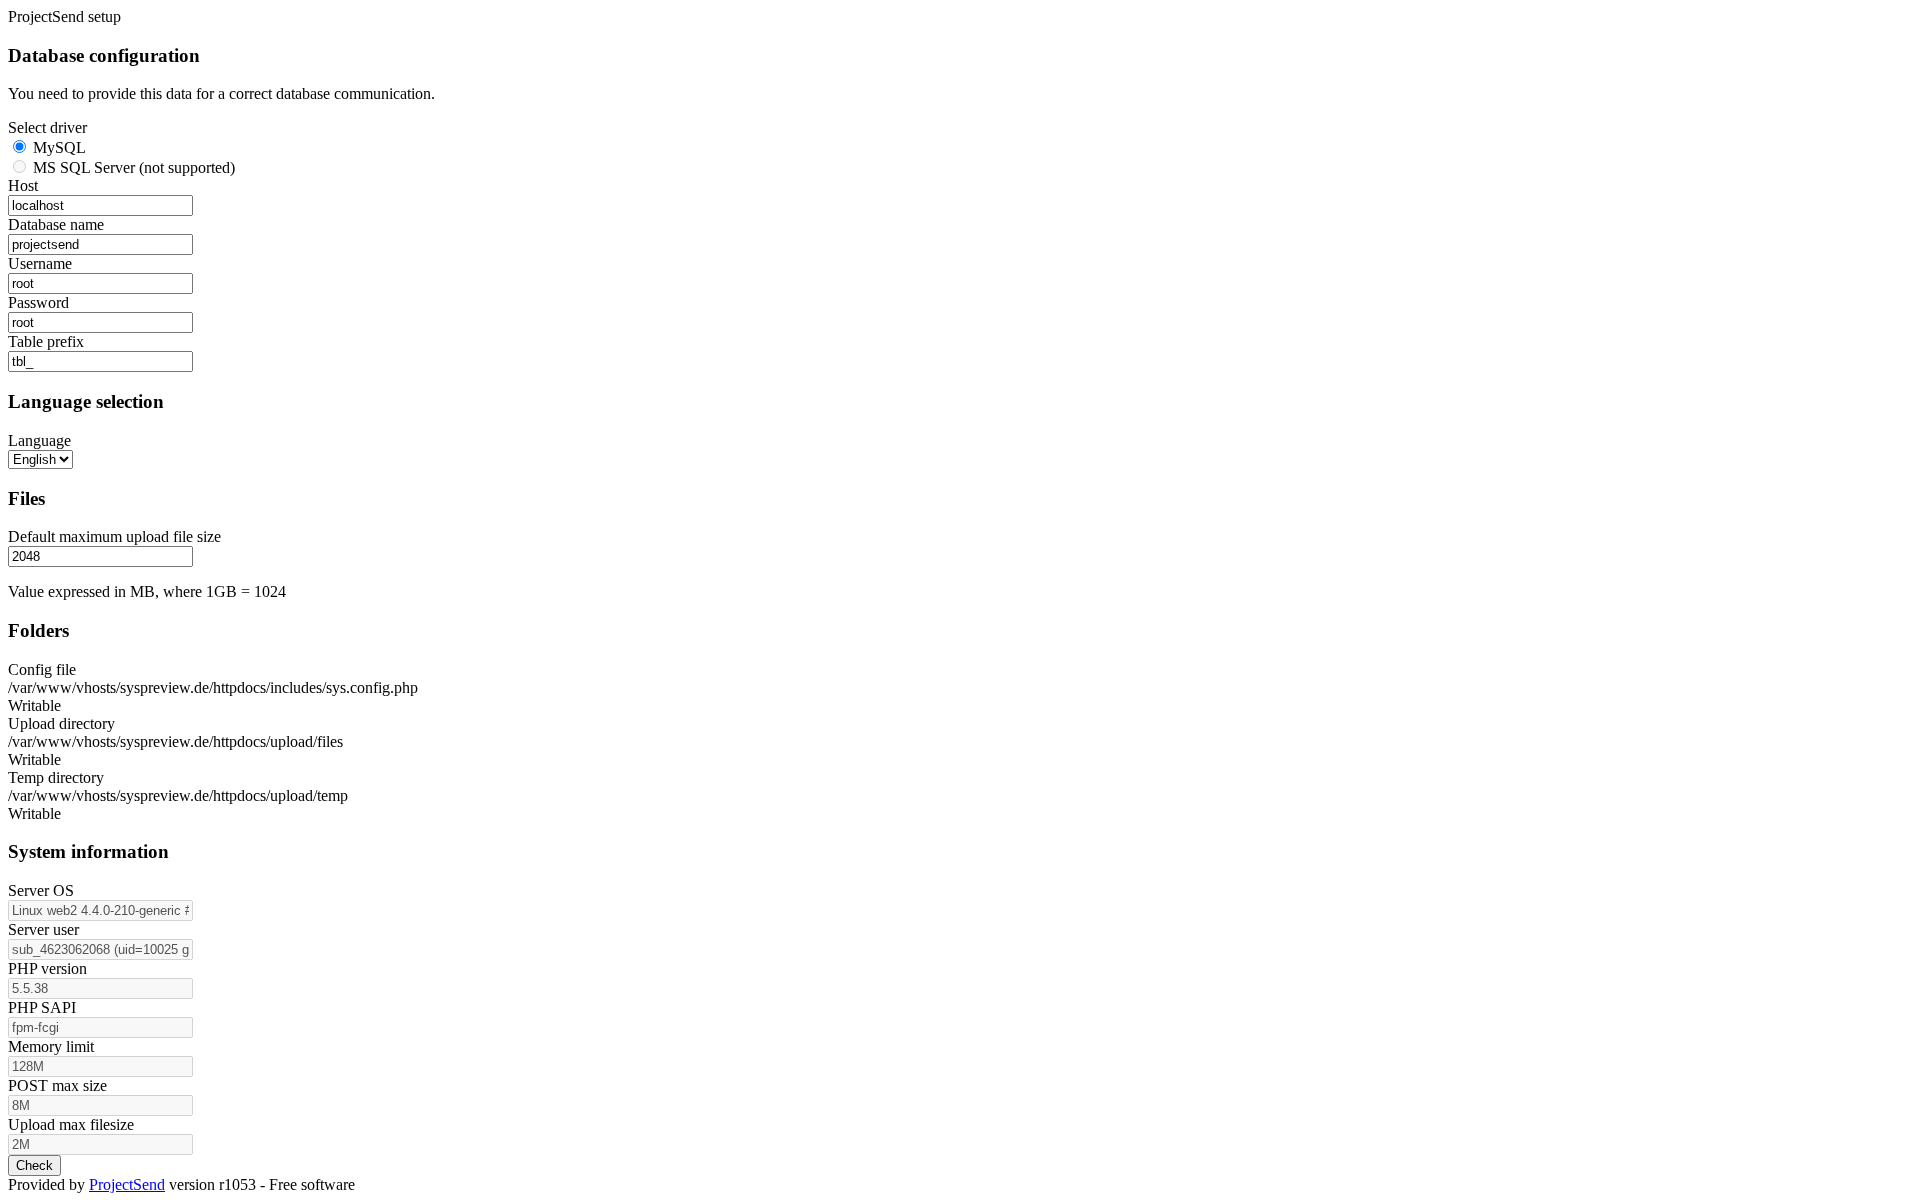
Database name (56, 224)
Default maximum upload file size (114, 536)
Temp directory (56, 777)
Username (40, 263)
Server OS (41, 890)
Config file (42, 669)
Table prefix (46, 341)
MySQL (57, 147)
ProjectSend (127, 1184)
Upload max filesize (71, 1124)
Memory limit (51, 1046)
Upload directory (61, 723)
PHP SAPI (42, 1007)
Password (38, 302)
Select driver (47, 127)
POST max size (57, 1085)
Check (34, 1165)
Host (23, 185)
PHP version (47, 968)
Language (39, 440)
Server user (43, 929)
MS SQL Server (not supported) (132, 167)
